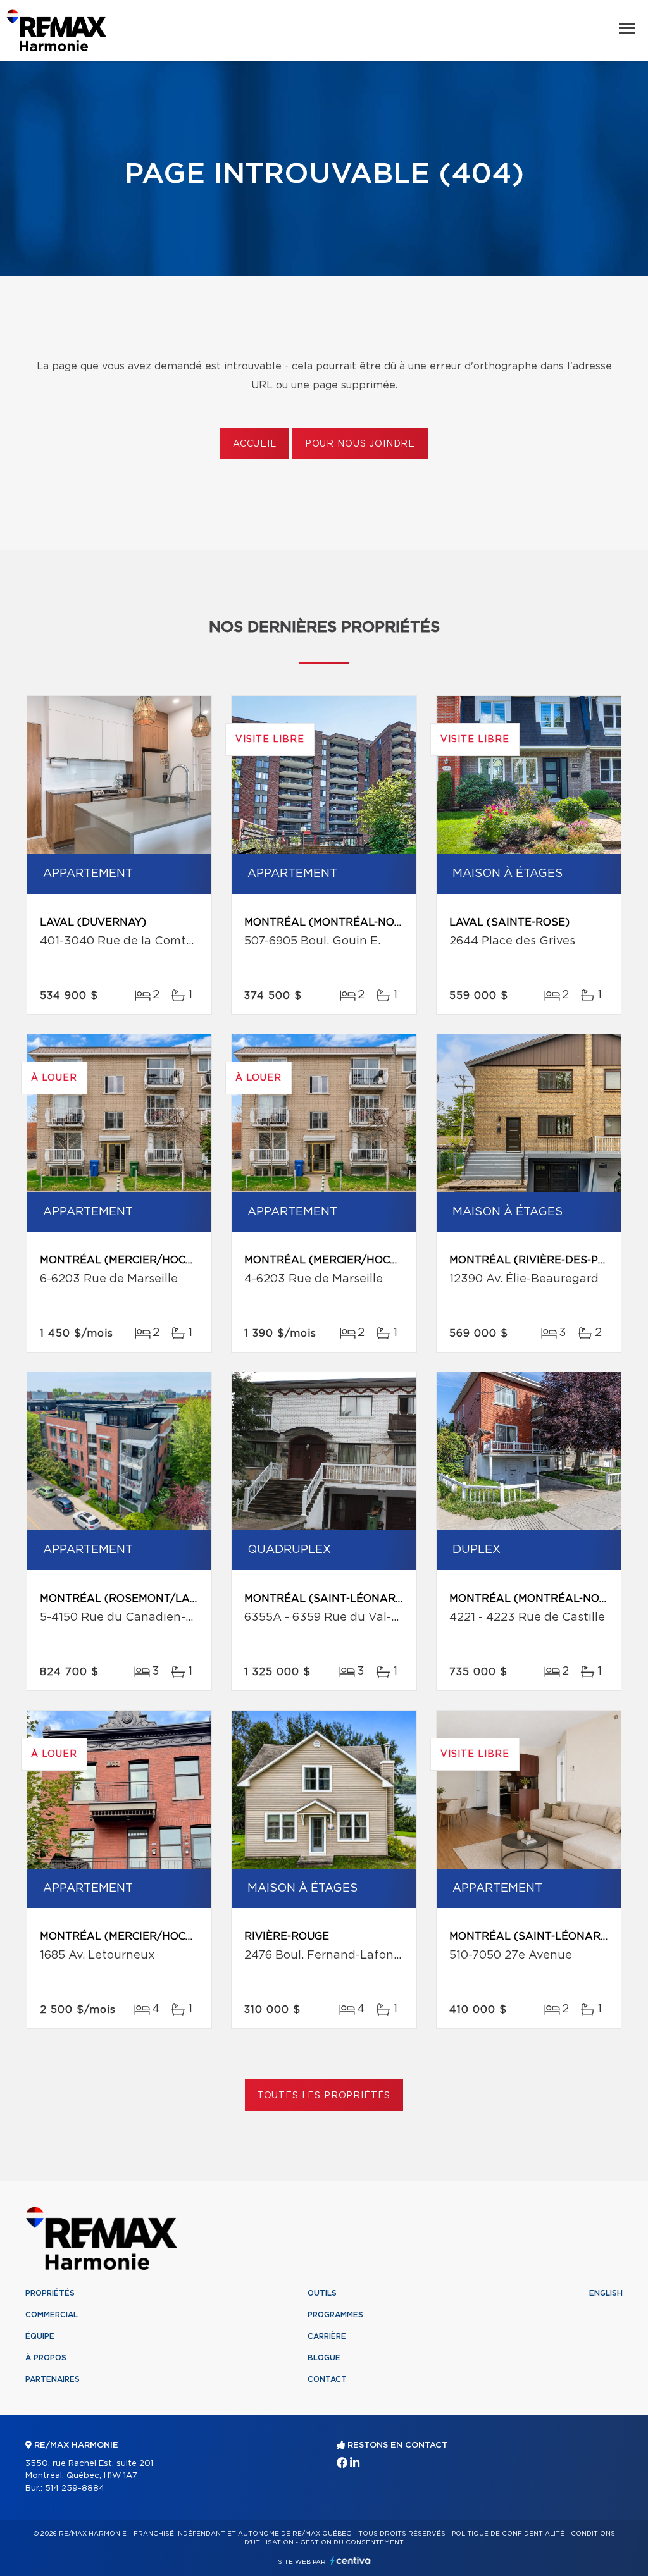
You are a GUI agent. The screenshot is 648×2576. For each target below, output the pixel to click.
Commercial (52, 2315)
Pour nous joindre (360, 444)
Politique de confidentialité (508, 2534)
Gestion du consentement (352, 2542)
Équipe (40, 2336)
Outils (322, 2293)
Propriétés (50, 2293)
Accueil (255, 444)
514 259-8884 (75, 2488)
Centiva (351, 2561)
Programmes (335, 2315)
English (606, 2293)
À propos (46, 2358)
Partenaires (53, 2379)
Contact (327, 2379)
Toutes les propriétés (324, 2096)
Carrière (327, 2336)
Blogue (324, 2358)
